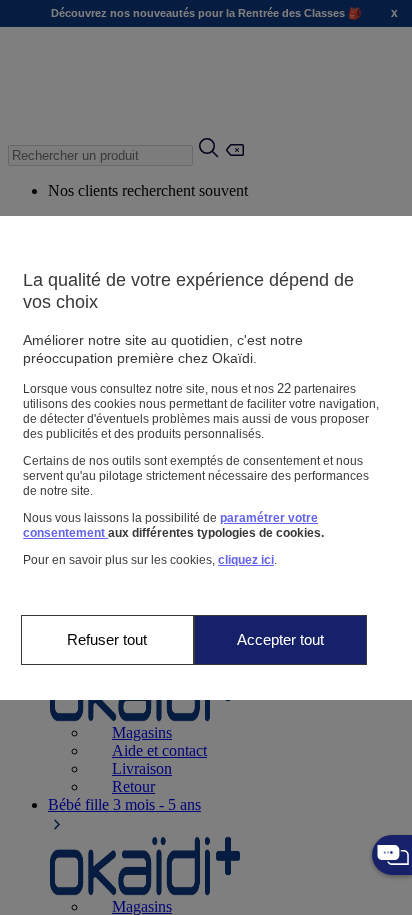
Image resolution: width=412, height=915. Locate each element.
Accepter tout (280, 639)
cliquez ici (246, 560)
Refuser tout (107, 639)
